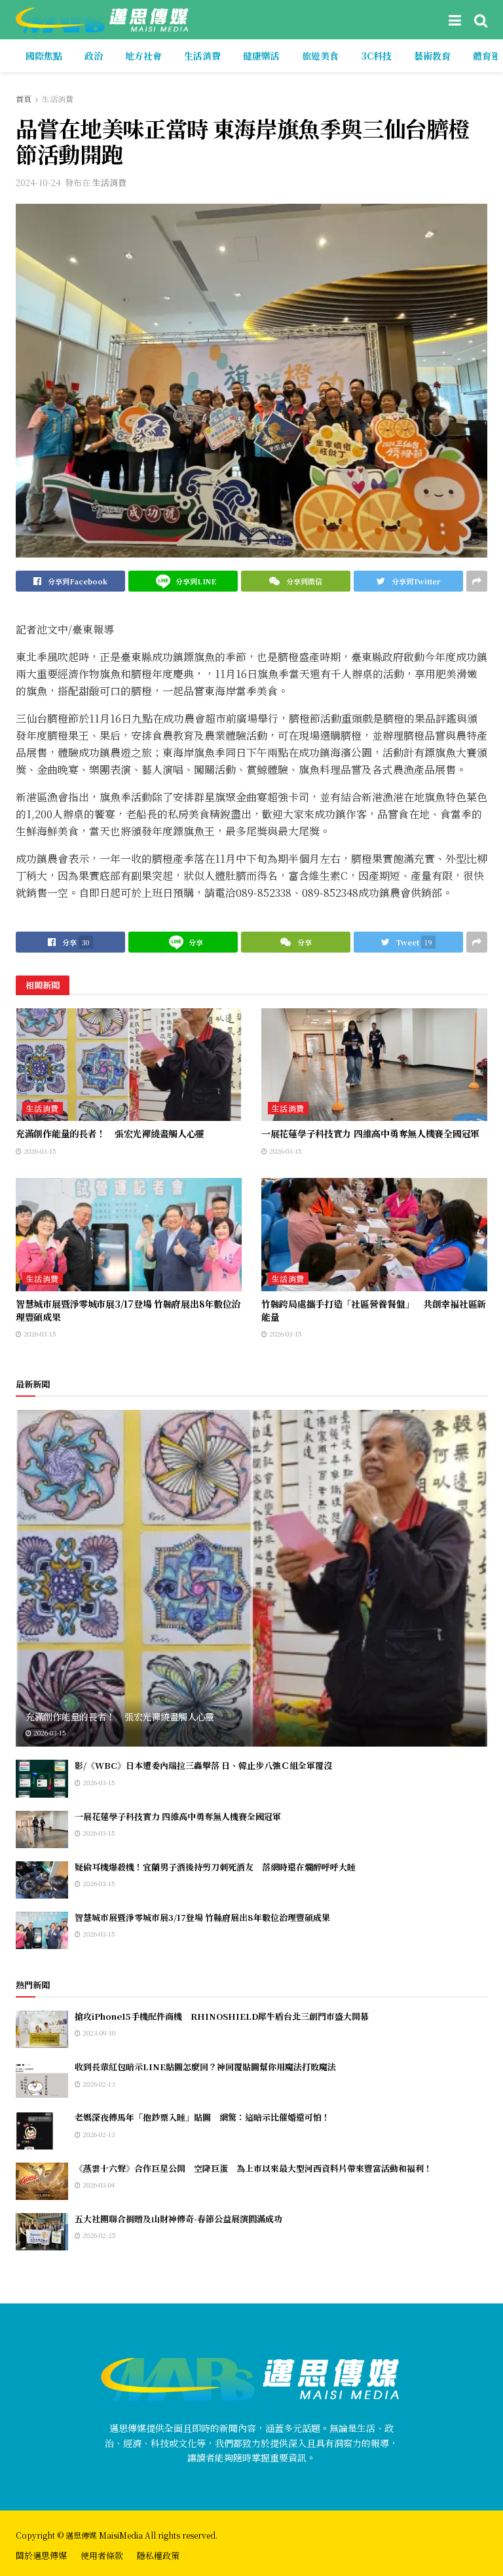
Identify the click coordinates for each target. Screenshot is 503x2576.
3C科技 (376, 56)
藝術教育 (432, 56)
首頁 (24, 99)
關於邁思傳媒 (41, 2555)
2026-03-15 (39, 1151)
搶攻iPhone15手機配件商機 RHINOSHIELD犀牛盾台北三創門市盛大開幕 (222, 2016)
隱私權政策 (158, 2555)
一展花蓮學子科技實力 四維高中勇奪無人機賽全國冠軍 (370, 1133)
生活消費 (202, 56)
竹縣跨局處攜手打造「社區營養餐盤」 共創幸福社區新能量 (374, 1310)
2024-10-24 (38, 182)
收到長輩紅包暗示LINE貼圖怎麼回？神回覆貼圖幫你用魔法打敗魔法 (205, 2067)
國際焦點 (44, 56)
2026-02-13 (98, 2084)
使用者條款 (102, 2555)
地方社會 (143, 56)
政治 (94, 56)
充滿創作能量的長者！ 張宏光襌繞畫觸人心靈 (110, 1133)
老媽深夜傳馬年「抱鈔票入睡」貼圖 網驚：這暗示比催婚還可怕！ (202, 2117)
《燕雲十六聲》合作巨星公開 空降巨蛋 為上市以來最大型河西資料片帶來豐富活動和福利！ (253, 2168)
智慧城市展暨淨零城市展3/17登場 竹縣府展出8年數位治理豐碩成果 (128, 1310)
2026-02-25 (98, 2235)
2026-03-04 (98, 2185)
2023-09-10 (98, 2033)
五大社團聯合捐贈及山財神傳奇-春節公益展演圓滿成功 (178, 2219)
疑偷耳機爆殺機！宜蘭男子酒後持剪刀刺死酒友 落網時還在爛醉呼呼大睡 (215, 1867)
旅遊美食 (320, 56)
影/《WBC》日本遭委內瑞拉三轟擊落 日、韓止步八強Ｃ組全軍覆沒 (203, 1765)
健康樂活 (261, 56)
